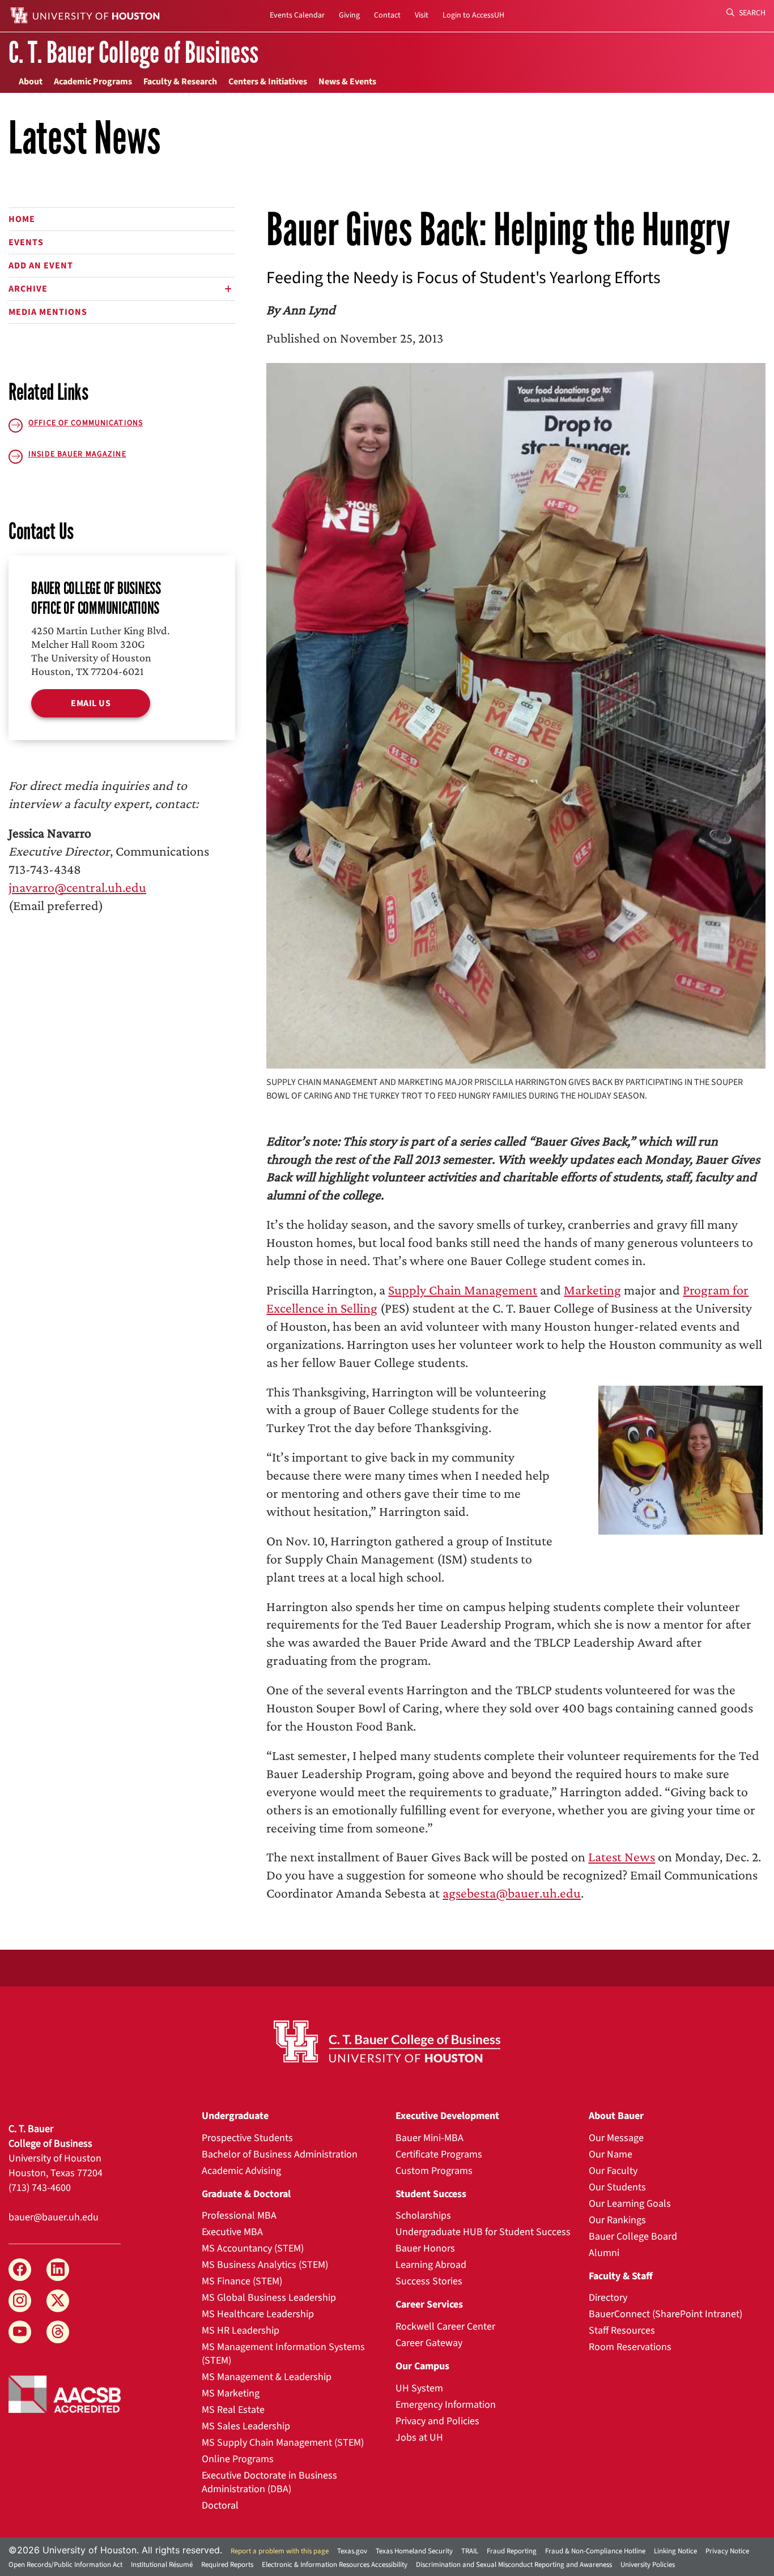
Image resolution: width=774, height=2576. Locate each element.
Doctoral (220, 2505)
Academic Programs (93, 82)
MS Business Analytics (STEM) (265, 2265)
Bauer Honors (425, 2248)
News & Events (347, 82)
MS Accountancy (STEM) (253, 2248)
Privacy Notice (727, 2551)
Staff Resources (622, 2331)
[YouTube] (20, 2332)
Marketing (592, 1290)
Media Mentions (48, 312)
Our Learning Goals (630, 2204)
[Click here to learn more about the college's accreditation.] (65, 2393)
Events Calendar (297, 15)
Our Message (616, 2138)
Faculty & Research (180, 82)
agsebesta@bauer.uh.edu (512, 1893)
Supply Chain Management (463, 1290)
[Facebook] (20, 2270)
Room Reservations (630, 2347)
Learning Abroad (431, 2265)
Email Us (91, 703)
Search (751, 13)
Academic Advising (241, 2171)
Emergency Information (446, 2405)
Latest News (622, 1857)
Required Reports (227, 2565)
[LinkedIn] (58, 2270)
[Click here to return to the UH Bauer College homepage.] (387, 2041)
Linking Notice (675, 2551)
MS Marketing (231, 2393)
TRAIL (470, 2551)
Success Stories (429, 2281)
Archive (28, 289)
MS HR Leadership (241, 2331)
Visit (422, 15)
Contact (387, 15)
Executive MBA (232, 2232)
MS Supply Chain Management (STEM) (283, 2443)
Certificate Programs (439, 2154)
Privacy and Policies (437, 2421)
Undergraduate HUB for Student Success (483, 2232)
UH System (419, 2388)
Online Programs (238, 2459)
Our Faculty (613, 2171)
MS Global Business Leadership (269, 2298)
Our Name (611, 2154)
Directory (608, 2298)
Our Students (617, 2187)
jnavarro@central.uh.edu (77, 887)
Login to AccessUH (473, 15)
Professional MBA (239, 2216)
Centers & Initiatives (268, 82)
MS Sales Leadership (246, 2426)
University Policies (648, 2565)
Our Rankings (617, 2220)
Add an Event (41, 266)
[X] (58, 2301)
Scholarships (423, 2216)
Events (26, 242)
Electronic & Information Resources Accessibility (335, 2565)
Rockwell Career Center (445, 2327)
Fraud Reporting (512, 2551)
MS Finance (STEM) (242, 2281)
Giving (349, 15)
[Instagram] (20, 2301)
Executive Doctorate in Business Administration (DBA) (269, 2482)
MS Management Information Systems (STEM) (283, 2354)
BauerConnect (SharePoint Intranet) (665, 2314)
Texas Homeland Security (414, 2551)
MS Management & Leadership (267, 2377)
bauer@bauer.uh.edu (54, 2217)
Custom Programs (434, 2171)
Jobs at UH (419, 2438)
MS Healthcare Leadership (258, 2314)
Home (22, 219)
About (31, 82)
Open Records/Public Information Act (65, 2565)
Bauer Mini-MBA (429, 2138)
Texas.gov (352, 2551)
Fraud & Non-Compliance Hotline (595, 2551)
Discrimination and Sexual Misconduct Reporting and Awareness (514, 2565)
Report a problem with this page (280, 2551)
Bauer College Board (633, 2237)
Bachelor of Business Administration (280, 2154)
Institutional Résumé (162, 2565)
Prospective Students (247, 2138)
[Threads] (58, 2332)
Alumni (604, 2253)
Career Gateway (429, 2343)
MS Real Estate (233, 2410)
